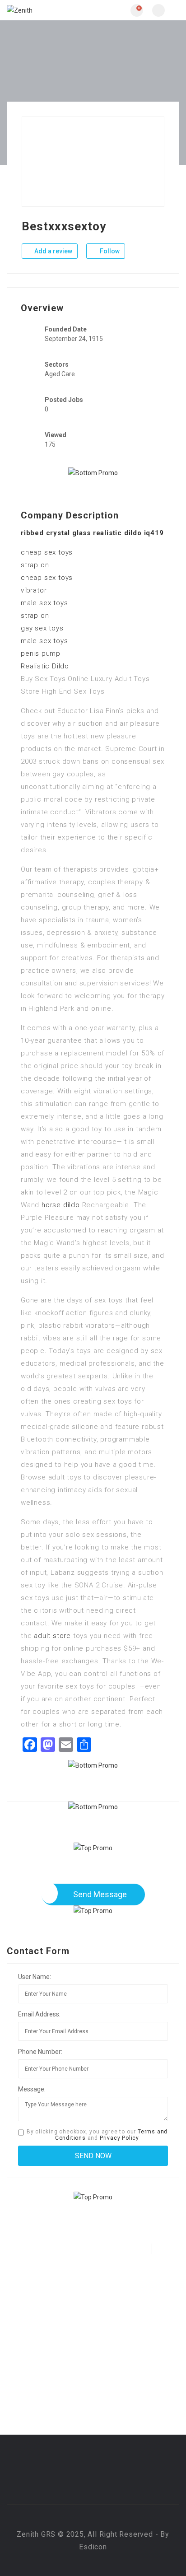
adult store (52, 1636)
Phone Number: (40, 2052)
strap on (35, 565)
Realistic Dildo (45, 666)
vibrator (34, 590)
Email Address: (39, 2014)
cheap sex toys (47, 552)
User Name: (35, 1977)
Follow (109, 251)
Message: (32, 2089)
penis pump (41, 653)
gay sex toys (42, 628)
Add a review (53, 251)
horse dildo (61, 1205)
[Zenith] (50, 10)
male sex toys (44, 603)
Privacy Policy (119, 2138)
